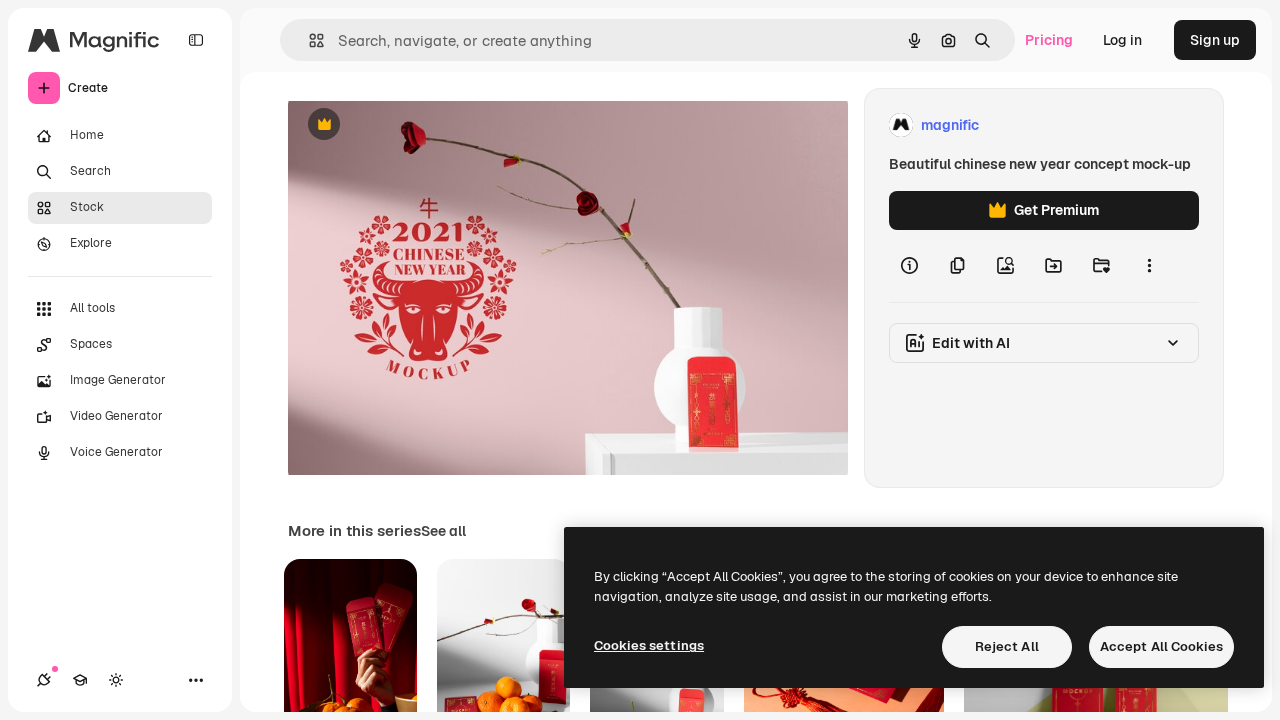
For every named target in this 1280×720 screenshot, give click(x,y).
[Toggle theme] (116, 680)
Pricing (1049, 40)
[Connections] (44, 680)
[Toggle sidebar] (196, 40)
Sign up (1215, 40)
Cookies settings (649, 645)
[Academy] (80, 680)
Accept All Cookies (1161, 646)
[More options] (1149, 266)
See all (443, 531)
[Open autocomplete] (308, 40)
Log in (1122, 40)
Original (416, 125)
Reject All (1007, 646)
